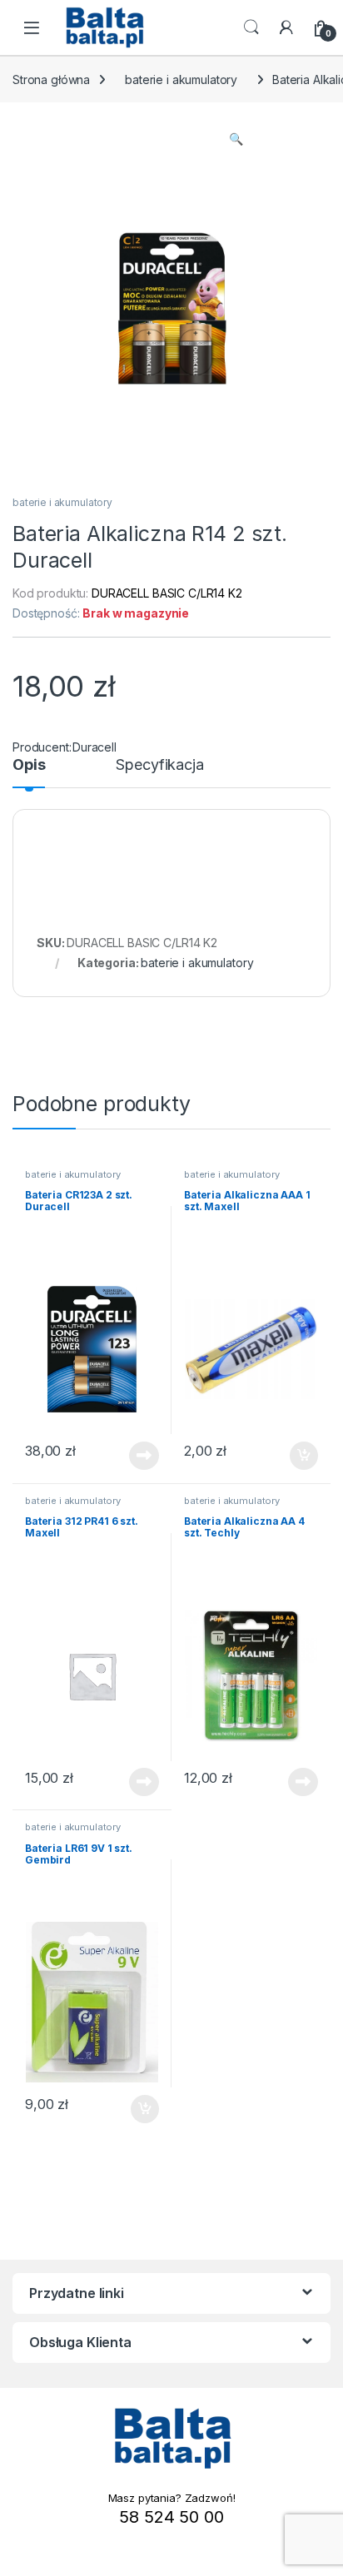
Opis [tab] (29, 765)
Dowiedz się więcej (135, 1456)
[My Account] (286, 27)
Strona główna (51, 79)
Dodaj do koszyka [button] (295, 1456)
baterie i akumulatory (181, 79)
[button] (236, 139)
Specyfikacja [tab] (159, 765)
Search (251, 27)
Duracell (94, 747)
